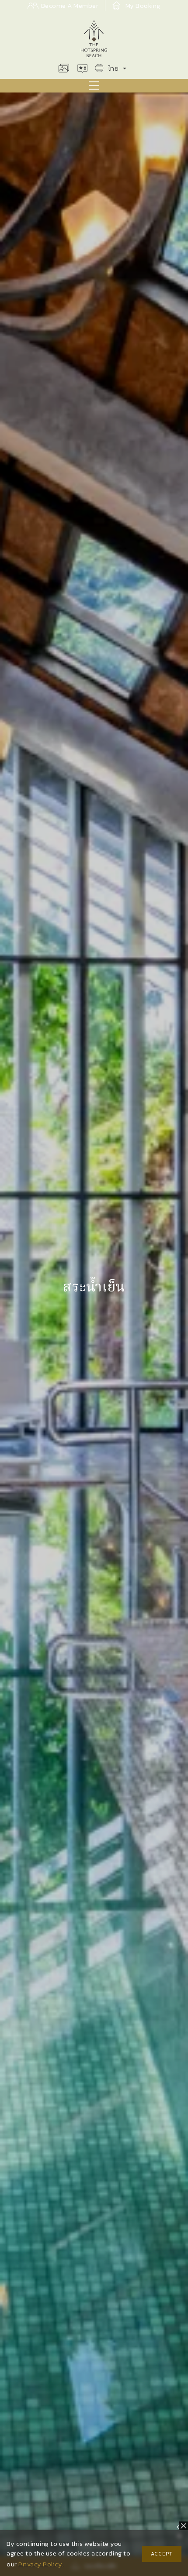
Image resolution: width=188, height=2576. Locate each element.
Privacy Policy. (41, 2564)
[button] (94, 86)
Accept (162, 2554)
